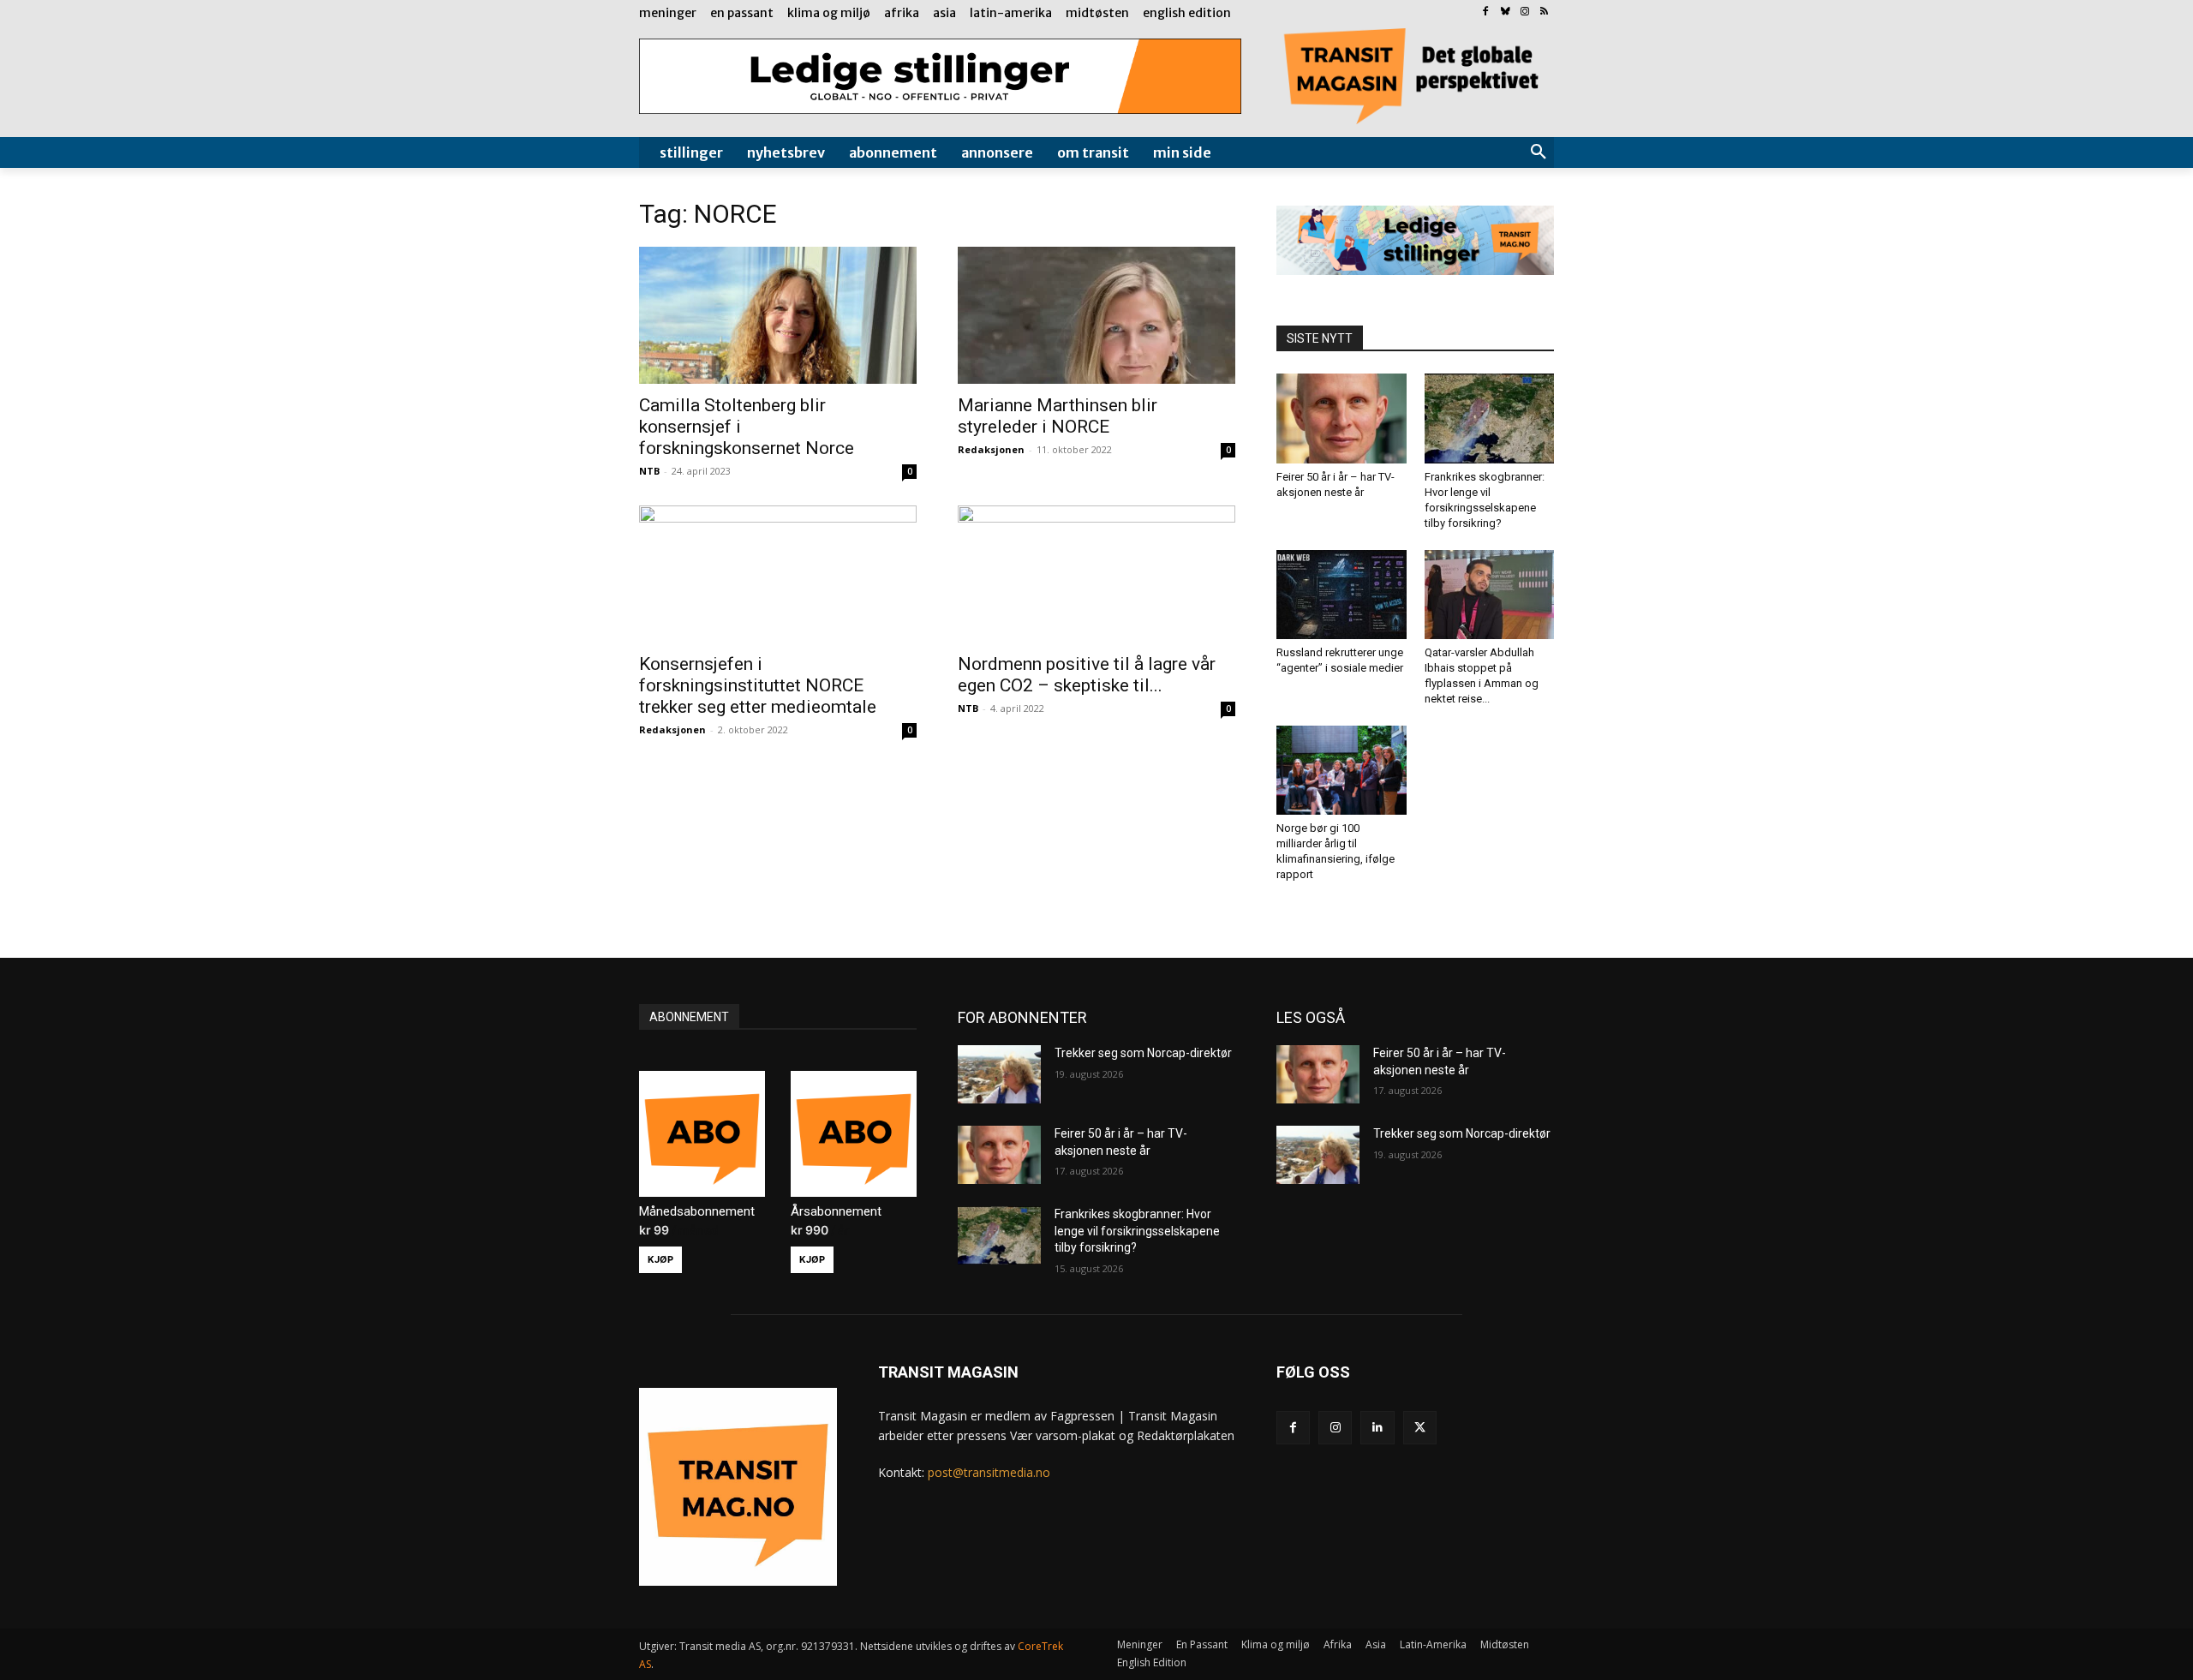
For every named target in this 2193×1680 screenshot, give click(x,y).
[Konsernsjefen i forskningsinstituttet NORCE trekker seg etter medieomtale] (778, 574)
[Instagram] (1524, 12)
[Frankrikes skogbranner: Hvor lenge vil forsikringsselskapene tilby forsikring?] (1490, 418)
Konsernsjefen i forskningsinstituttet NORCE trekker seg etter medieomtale (758, 685)
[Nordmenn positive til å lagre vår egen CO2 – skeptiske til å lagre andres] (1096, 574)
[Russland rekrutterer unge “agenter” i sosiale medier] (1341, 595)
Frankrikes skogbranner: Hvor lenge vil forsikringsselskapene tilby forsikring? (1137, 1231)
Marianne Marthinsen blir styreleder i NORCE (1058, 416)
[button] (1539, 152)
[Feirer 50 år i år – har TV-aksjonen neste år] (1341, 418)
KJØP (660, 1259)
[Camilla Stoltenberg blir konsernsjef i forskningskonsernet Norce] (778, 315)
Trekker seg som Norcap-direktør (1143, 1053)
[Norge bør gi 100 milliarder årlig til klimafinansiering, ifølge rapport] (1341, 770)
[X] (1420, 1428)
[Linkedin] (1377, 1428)
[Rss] (1544, 12)
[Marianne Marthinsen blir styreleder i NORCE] (1096, 315)
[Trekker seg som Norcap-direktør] (999, 1074)
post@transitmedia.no (989, 1472)
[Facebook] (1486, 12)
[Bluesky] (1506, 12)
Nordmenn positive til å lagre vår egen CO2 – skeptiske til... (1087, 675)
